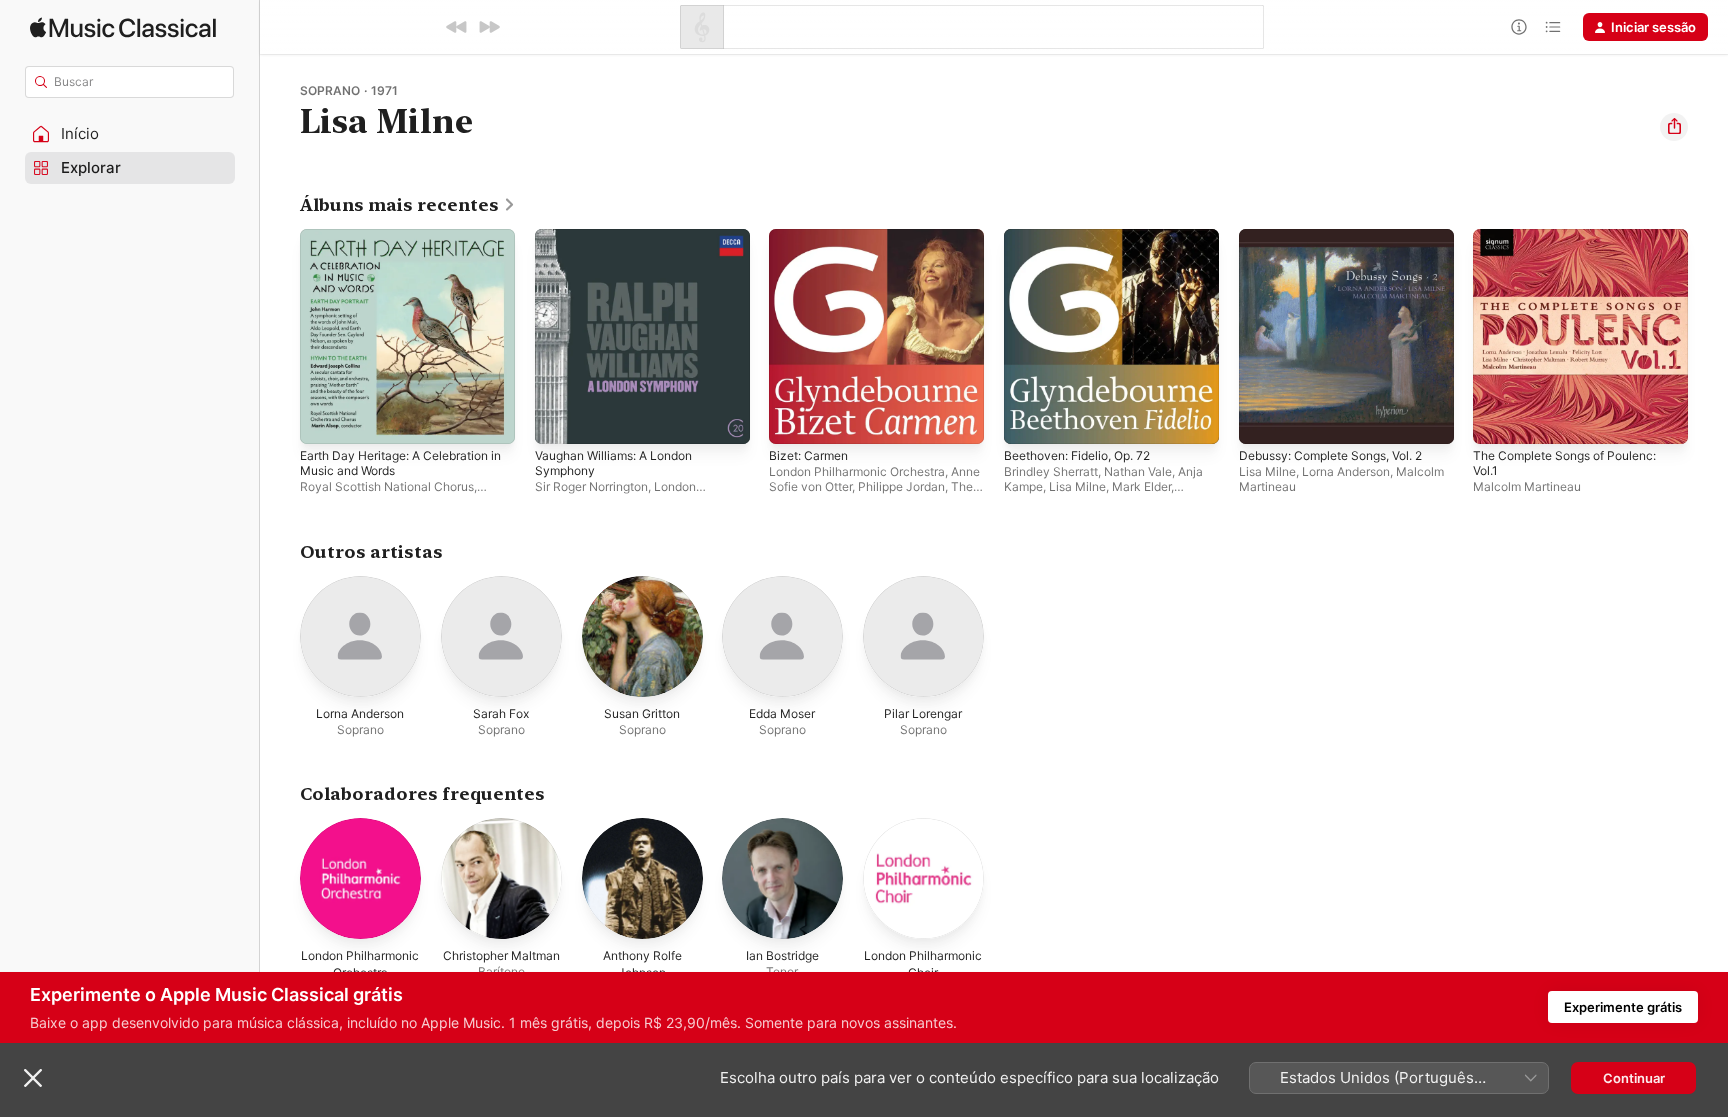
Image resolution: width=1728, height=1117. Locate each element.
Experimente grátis (1623, 1007)
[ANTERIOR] (457, 27)
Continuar (1634, 1078)
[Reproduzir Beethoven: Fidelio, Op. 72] (1029, 419)
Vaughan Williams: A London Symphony (622, 245)
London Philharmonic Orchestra (857, 471)
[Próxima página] (1708, 336)
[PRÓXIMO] (489, 27)
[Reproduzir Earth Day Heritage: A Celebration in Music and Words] (325, 419)
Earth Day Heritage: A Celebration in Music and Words (405, 245)
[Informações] (1519, 27)
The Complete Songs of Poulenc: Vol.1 (1576, 245)
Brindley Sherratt (1051, 471)
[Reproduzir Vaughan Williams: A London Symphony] (560, 419)
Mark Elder (1141, 486)
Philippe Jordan (901, 486)
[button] (130, 134)
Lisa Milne (1077, 486)
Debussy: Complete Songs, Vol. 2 (1343, 237)
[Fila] (1553, 27)
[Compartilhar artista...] (1674, 127)
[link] (408, 205)
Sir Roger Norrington (591, 486)
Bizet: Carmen (812, 237)
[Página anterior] (280, 336)
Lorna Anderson (1346, 471)
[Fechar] (33, 1078)
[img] (123, 27)
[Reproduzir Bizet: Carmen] (794, 419)
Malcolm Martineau (1527, 486)
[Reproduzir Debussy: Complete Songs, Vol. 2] (1264, 419)
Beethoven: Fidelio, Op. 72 (1087, 237)
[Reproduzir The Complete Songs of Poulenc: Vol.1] (1498, 419)
